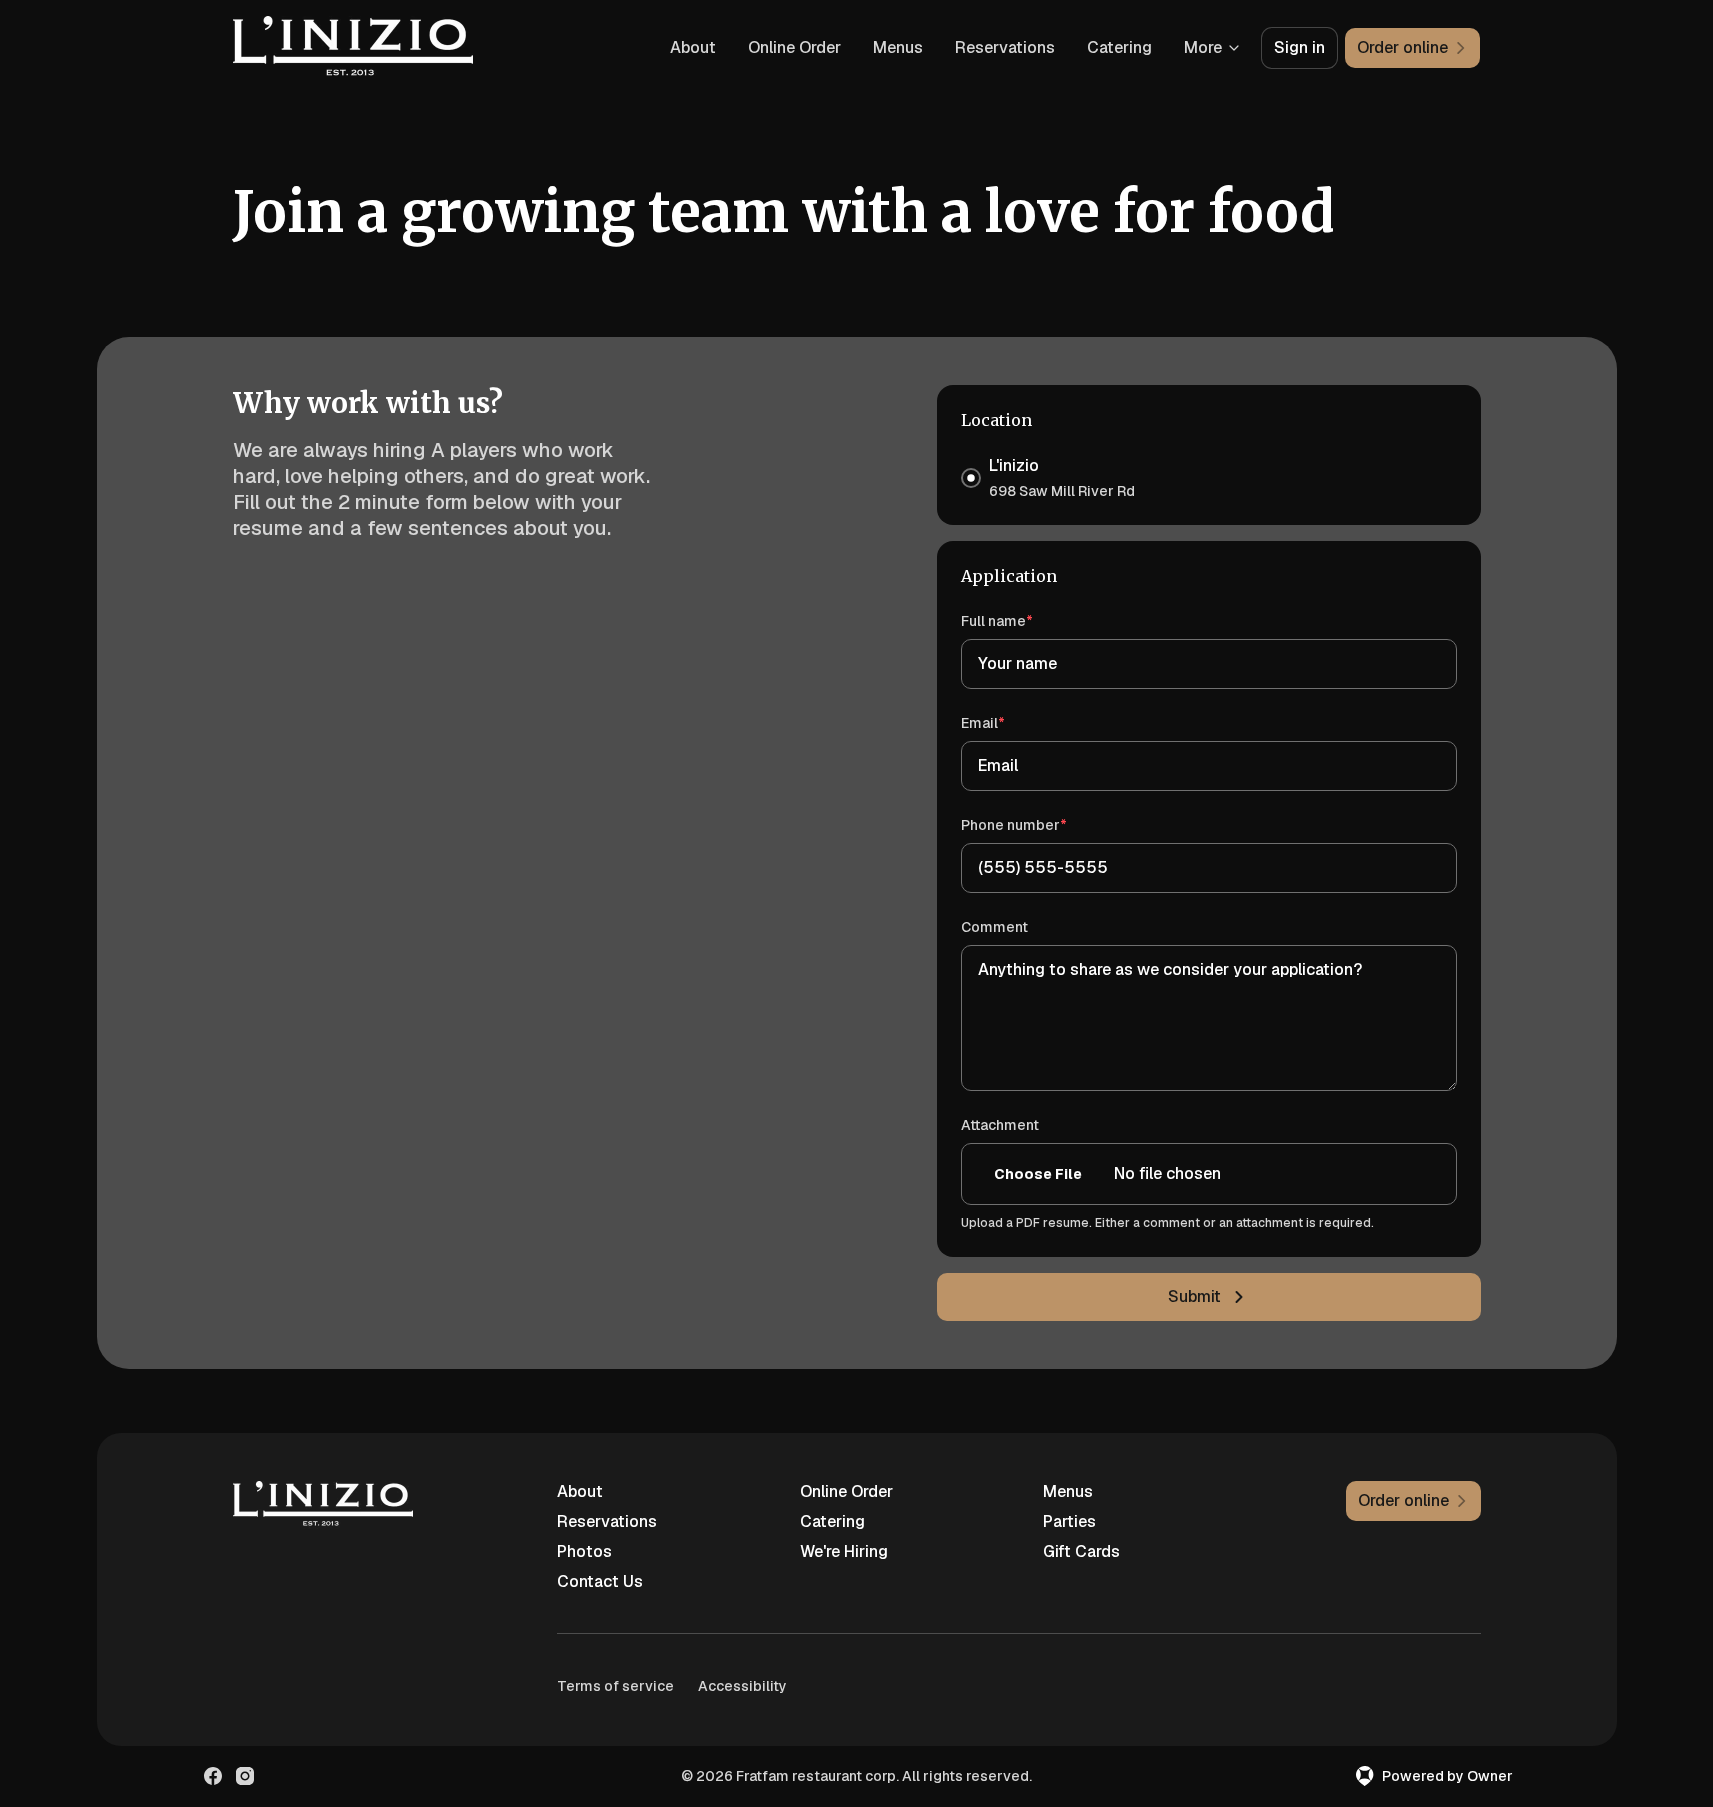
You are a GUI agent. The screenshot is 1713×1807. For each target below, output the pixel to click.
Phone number (1042, 824)
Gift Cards (1081, 1551)
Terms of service (615, 1686)
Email (1011, 722)
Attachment (1000, 1125)
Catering (1119, 47)
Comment (994, 927)
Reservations (1005, 47)
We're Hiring (844, 1551)
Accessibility (742, 1686)
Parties (1069, 1521)
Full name (1025, 620)
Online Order (794, 47)
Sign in (1299, 47)
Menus (898, 47)
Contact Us (600, 1581)
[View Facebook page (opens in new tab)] (213, 1776)
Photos (584, 1551)
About (693, 47)
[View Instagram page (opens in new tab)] (245, 1776)
